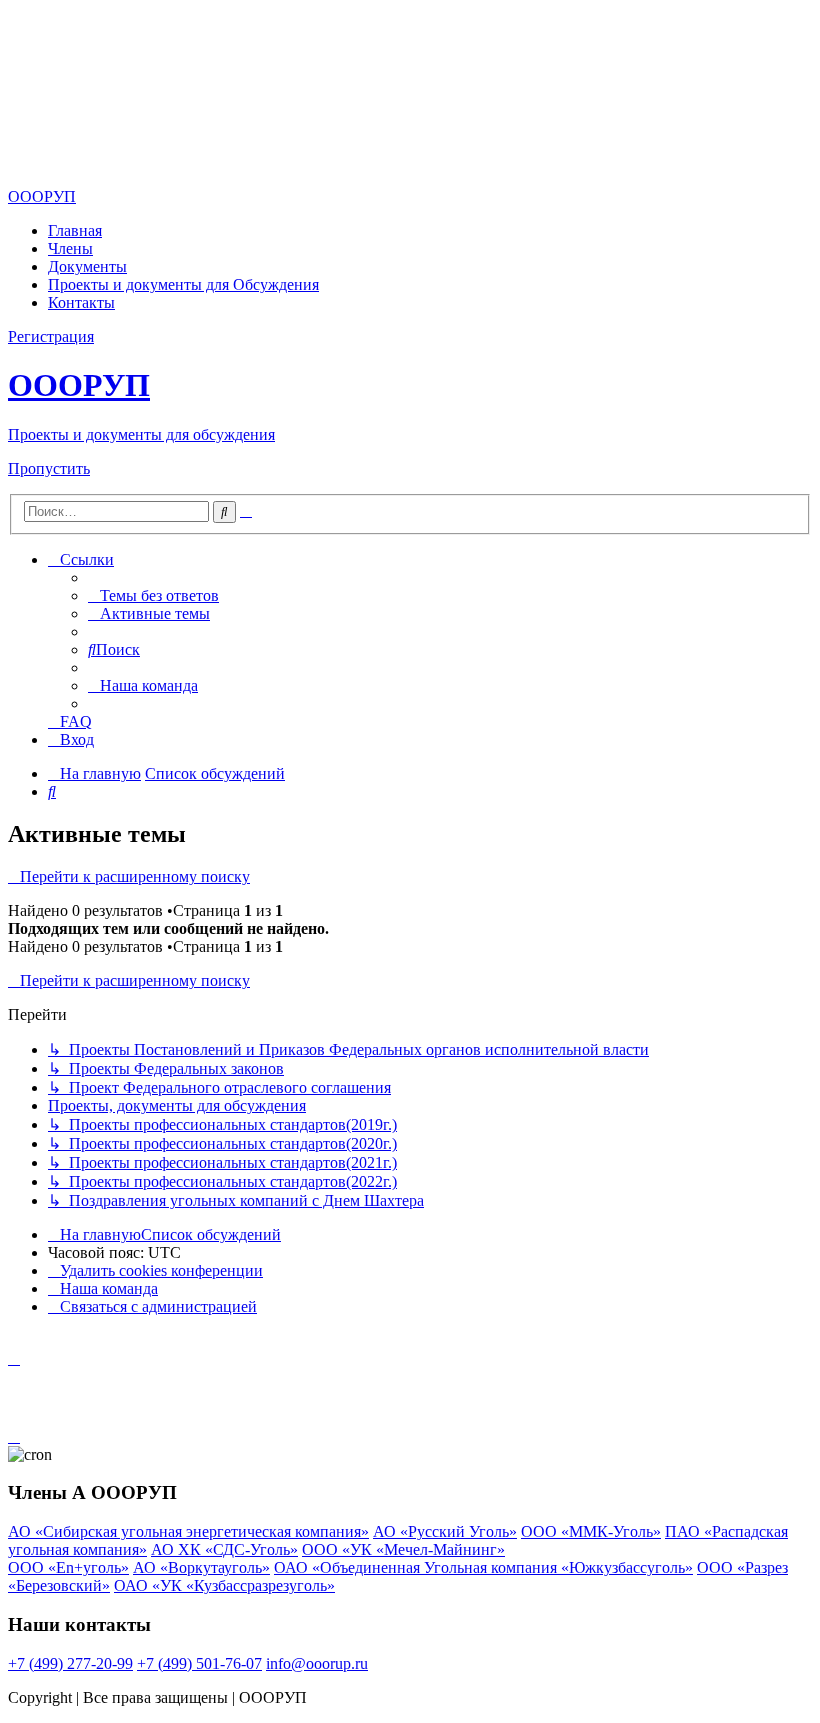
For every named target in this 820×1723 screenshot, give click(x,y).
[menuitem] (153, 595)
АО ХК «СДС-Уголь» (224, 1549)
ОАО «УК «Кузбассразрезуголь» (224, 1585)
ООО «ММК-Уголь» (591, 1531)
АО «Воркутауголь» (201, 1567)
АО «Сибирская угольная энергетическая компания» (188, 1531)
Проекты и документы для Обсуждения (183, 284)
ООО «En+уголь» (68, 1567)
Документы (87, 266)
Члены (70, 248)
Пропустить (49, 468)
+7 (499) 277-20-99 (70, 1663)
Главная (75, 230)
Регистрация (51, 336)
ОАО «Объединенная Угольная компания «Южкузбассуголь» (483, 1567)
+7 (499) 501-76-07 (199, 1663)
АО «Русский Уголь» (445, 1531)
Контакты (81, 302)
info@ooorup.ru (317, 1663)
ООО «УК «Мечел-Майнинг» (403, 1549)
